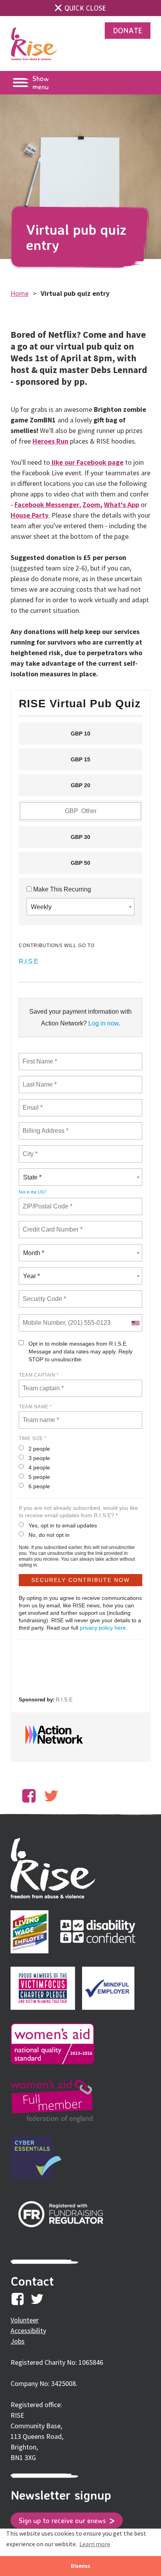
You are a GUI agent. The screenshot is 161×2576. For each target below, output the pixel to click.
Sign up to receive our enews (63, 2520)
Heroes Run (50, 441)
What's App (122, 505)
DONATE (128, 30)
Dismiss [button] (80, 2566)
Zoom (91, 505)
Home (20, 293)
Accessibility (28, 2331)
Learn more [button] (95, 2544)
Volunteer (25, 2320)
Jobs (18, 2341)
